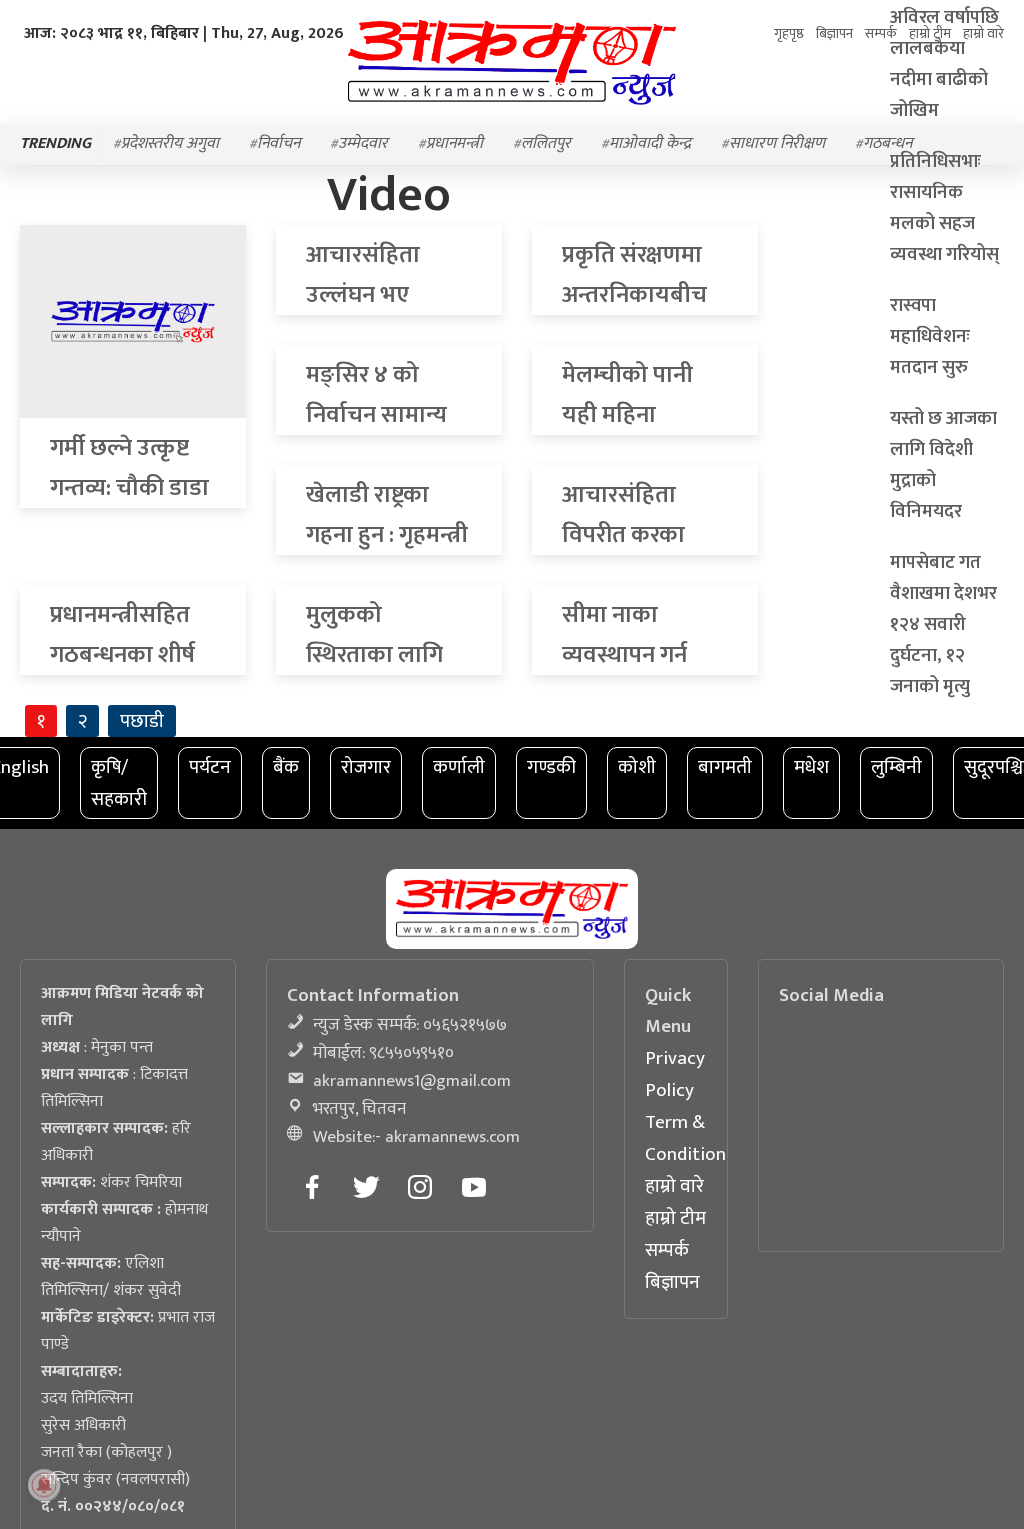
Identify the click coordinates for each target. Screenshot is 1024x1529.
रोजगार (366, 767)
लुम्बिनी (896, 767)
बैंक (286, 767)
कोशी (637, 767)
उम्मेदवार (363, 145)
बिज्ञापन (672, 1282)
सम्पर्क (667, 1250)
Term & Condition (685, 1138)
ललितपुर (546, 145)
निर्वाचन (278, 145)
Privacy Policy (675, 1074)
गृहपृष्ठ (776, 33)
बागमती (725, 767)
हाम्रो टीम (675, 1218)
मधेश (811, 767)
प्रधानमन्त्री (454, 145)
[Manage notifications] (44, 1485)
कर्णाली (459, 767)
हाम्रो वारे (674, 1186)
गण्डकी (551, 767)
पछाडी (142, 721)
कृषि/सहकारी (119, 783)
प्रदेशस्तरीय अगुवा (170, 145)
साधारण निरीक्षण (777, 145)
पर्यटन (210, 767)
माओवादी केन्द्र (650, 145)
